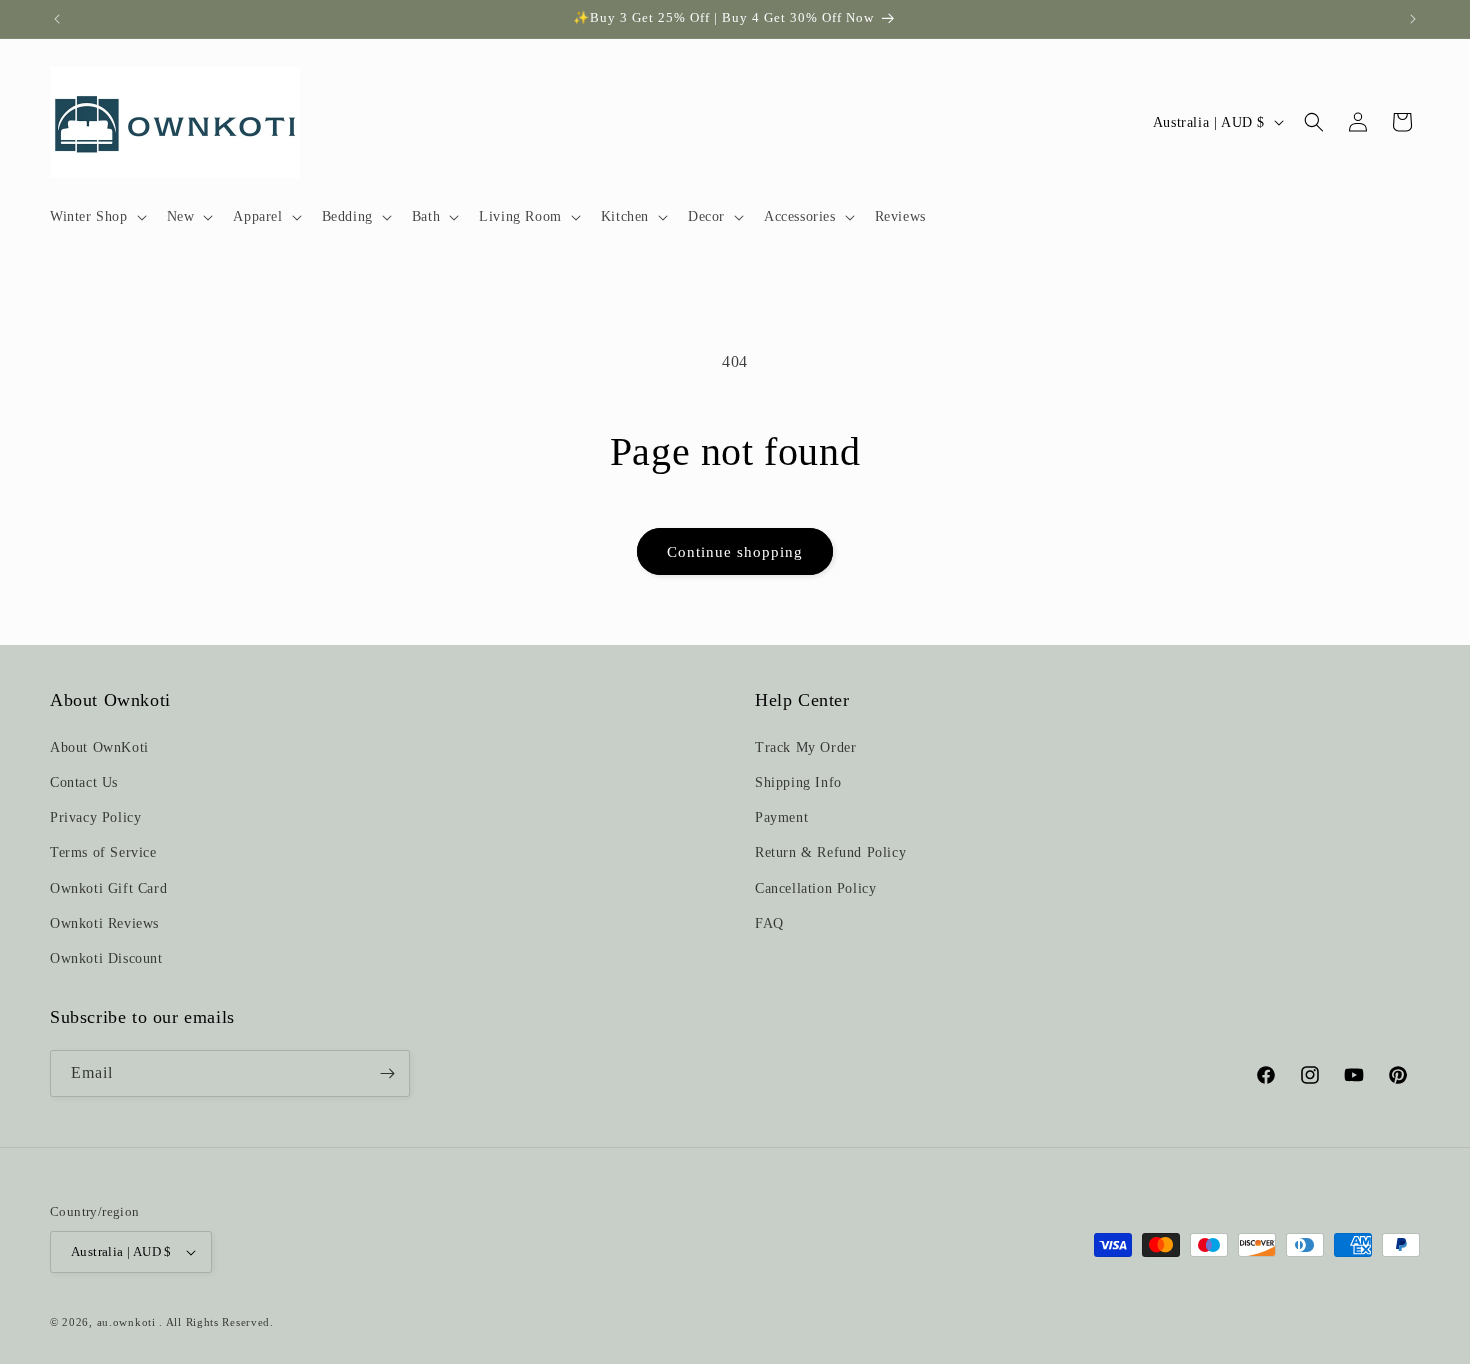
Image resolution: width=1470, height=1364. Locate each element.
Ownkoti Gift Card (108, 888)
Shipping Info (798, 782)
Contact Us (84, 782)
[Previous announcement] (57, 19)
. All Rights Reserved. (216, 1322)
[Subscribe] (387, 1073)
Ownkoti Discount (106, 958)
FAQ (769, 923)
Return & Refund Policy (830, 852)
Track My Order (805, 747)
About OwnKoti (99, 747)
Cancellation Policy (815, 888)
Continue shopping (735, 552)
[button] (96, 217)
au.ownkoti (126, 1322)
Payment (781, 817)
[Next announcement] (1413, 19)
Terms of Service (103, 852)
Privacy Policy (95, 817)
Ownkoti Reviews (104, 923)
